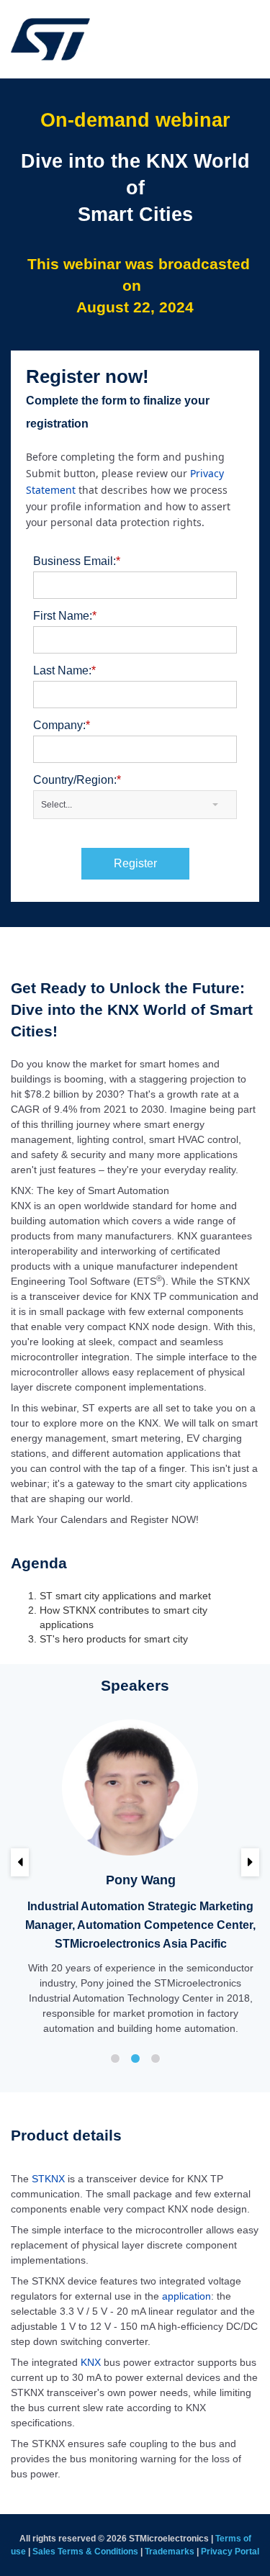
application (186, 2296)
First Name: (65, 616)
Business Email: (77, 561)
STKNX (48, 2179)
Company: (62, 725)
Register (135, 863)
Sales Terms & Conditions (85, 2552)
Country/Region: (77, 780)
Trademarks (170, 2552)
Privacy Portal (230, 2552)
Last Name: (64, 670)
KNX (91, 2362)
